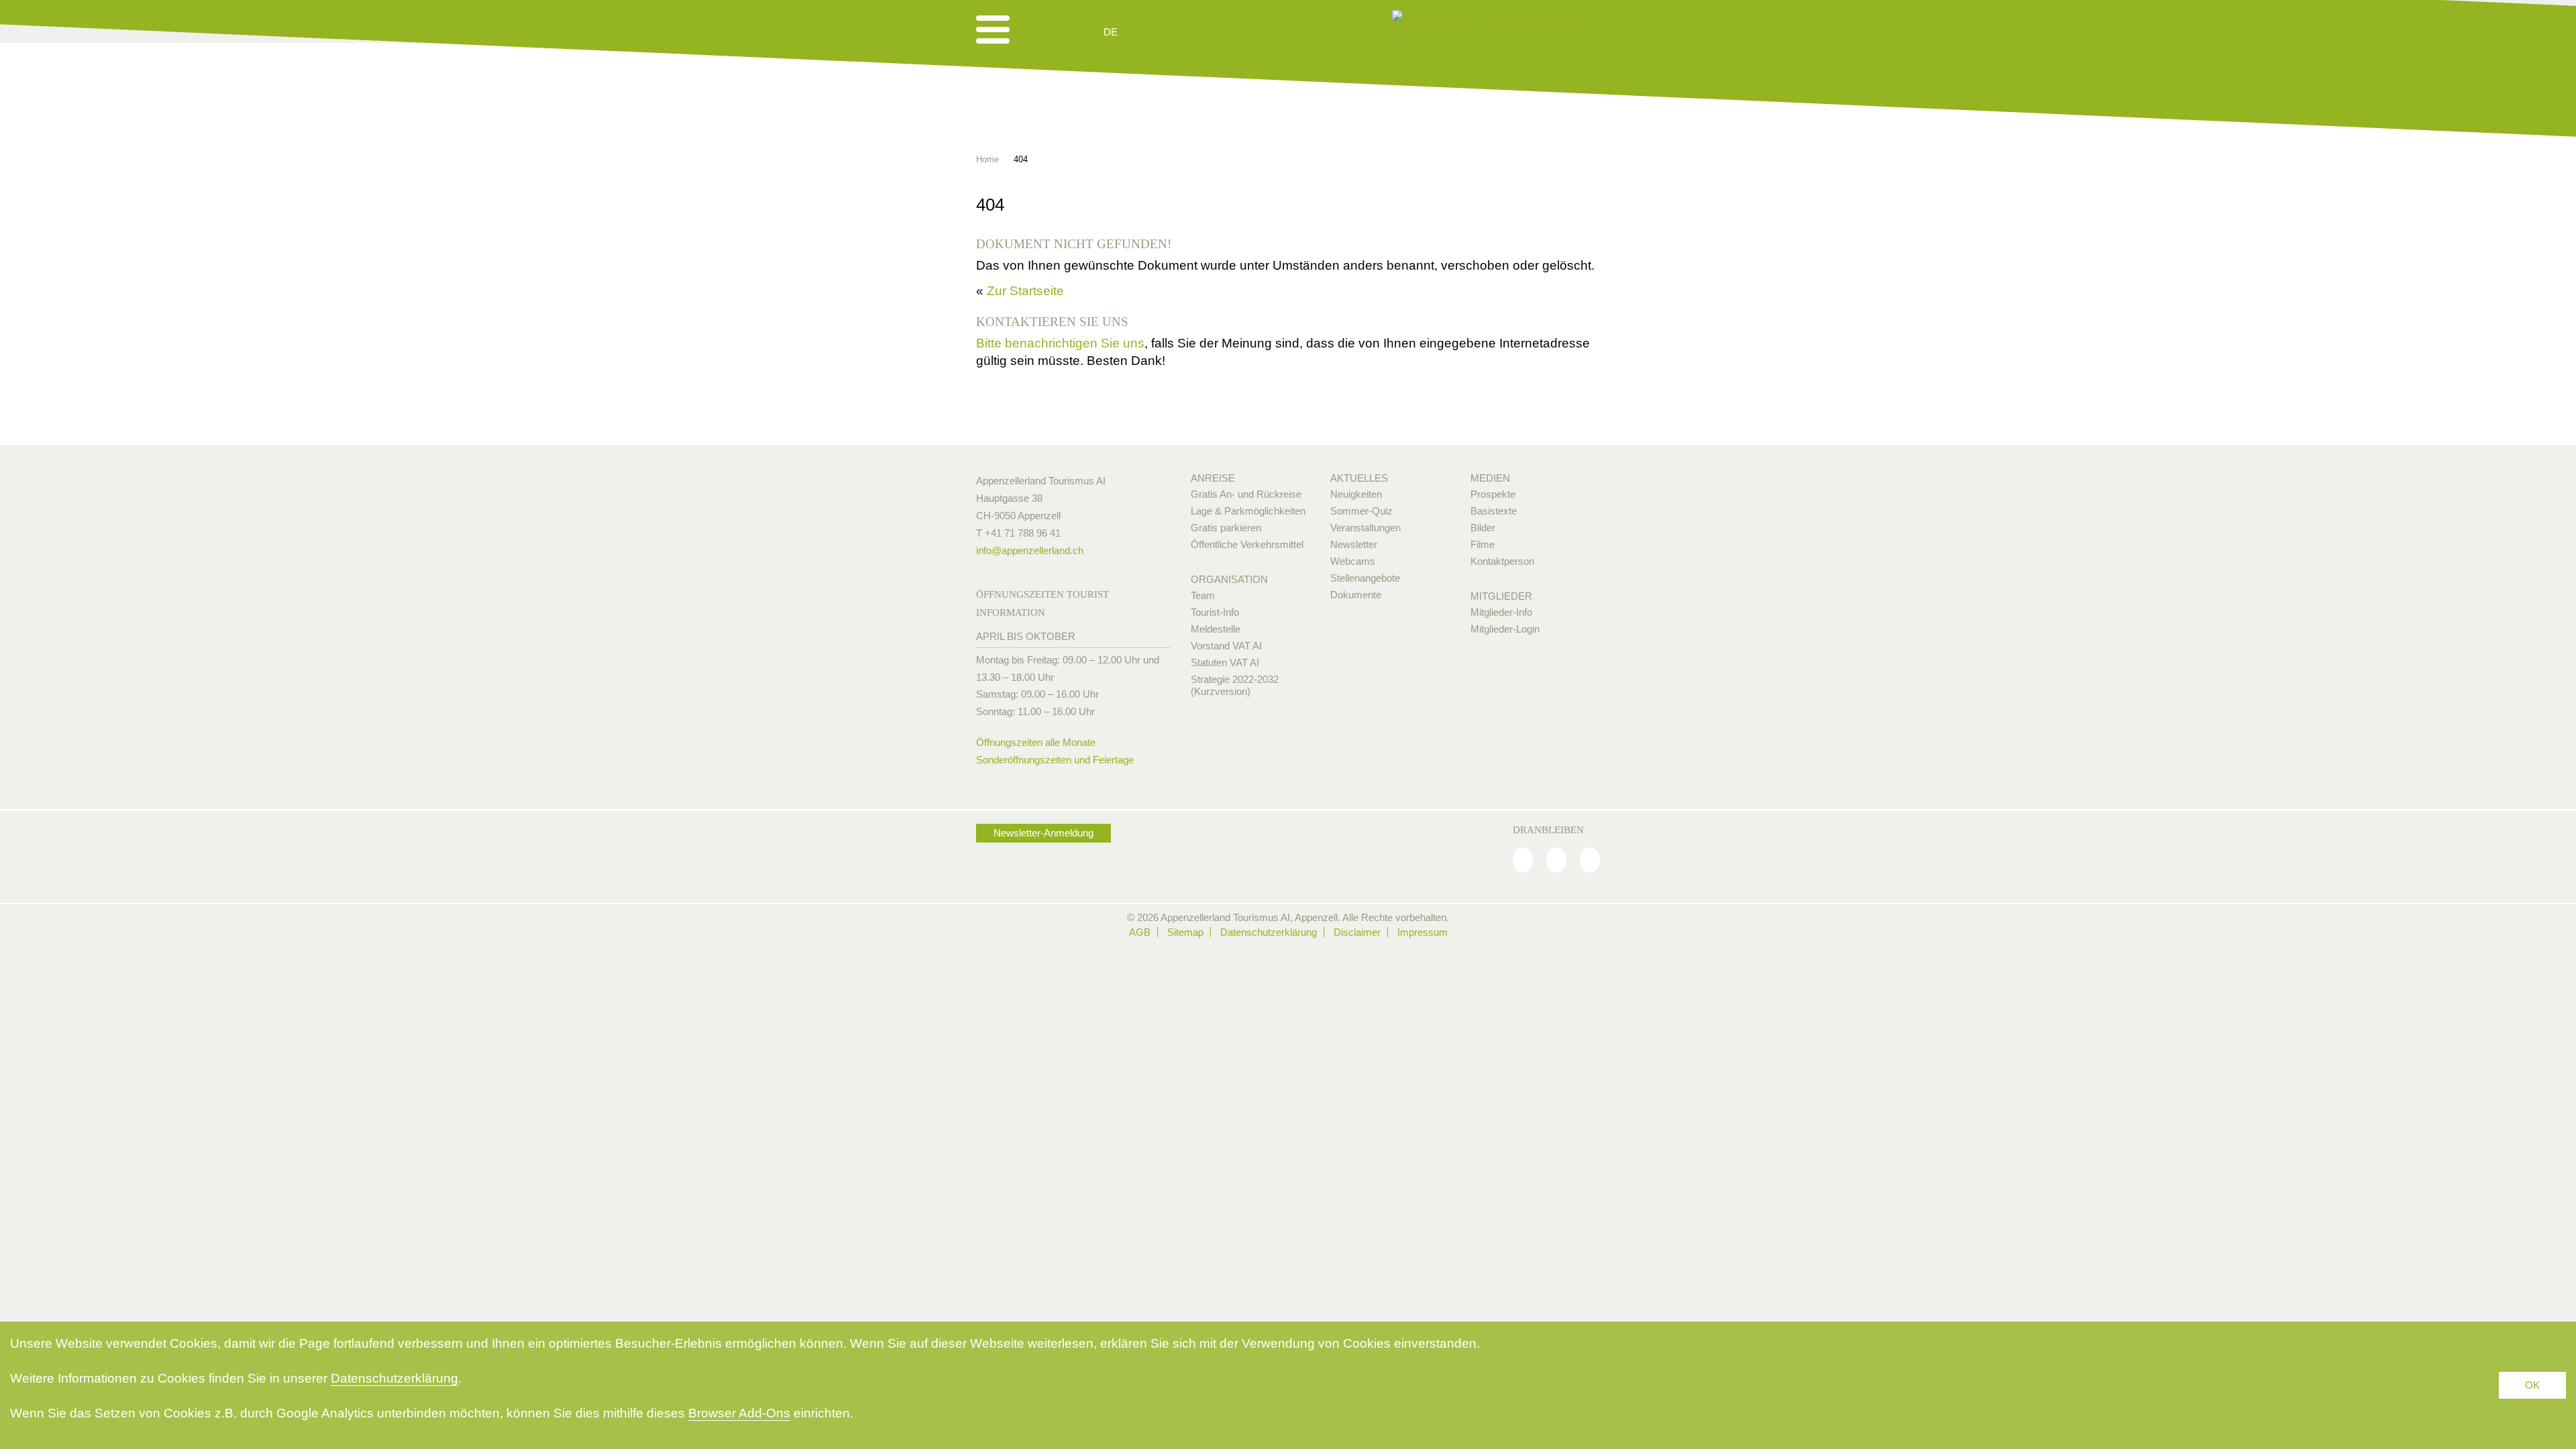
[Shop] (1215, 32)
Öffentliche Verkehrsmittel (1247, 544)
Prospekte (1493, 494)
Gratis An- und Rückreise (1246, 494)
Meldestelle (1216, 629)
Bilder (1483, 528)
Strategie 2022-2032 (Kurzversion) (1235, 685)
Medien (1490, 478)
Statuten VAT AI (1225, 662)
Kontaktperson (1502, 561)
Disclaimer (1357, 932)
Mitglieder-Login (1505, 629)
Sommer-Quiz (1361, 511)
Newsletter (1354, 544)
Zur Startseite (1025, 291)
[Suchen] (1182, 32)
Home (987, 159)
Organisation (1229, 579)
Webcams (1353, 561)
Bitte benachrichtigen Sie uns (1060, 343)
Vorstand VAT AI (1226, 646)
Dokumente (1356, 595)
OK (2532, 1385)
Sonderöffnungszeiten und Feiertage (1055, 760)
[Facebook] (1523, 860)
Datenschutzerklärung (1269, 932)
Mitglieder (1501, 596)
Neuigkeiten (1356, 494)
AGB (1140, 932)
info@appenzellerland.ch (1030, 550)
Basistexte (1494, 511)
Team (1203, 595)
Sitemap (1185, 932)
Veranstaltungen (1365, 528)
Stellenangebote (1365, 578)
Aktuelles (1359, 478)
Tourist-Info (1215, 612)
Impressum (1423, 932)
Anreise (1213, 478)
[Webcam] (1147, 32)
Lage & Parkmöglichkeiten (1248, 511)
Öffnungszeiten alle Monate (1036, 742)
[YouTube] (1590, 860)
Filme (1483, 544)
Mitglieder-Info (1501, 612)
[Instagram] (1556, 860)
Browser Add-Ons (739, 1413)
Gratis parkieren (1226, 528)
